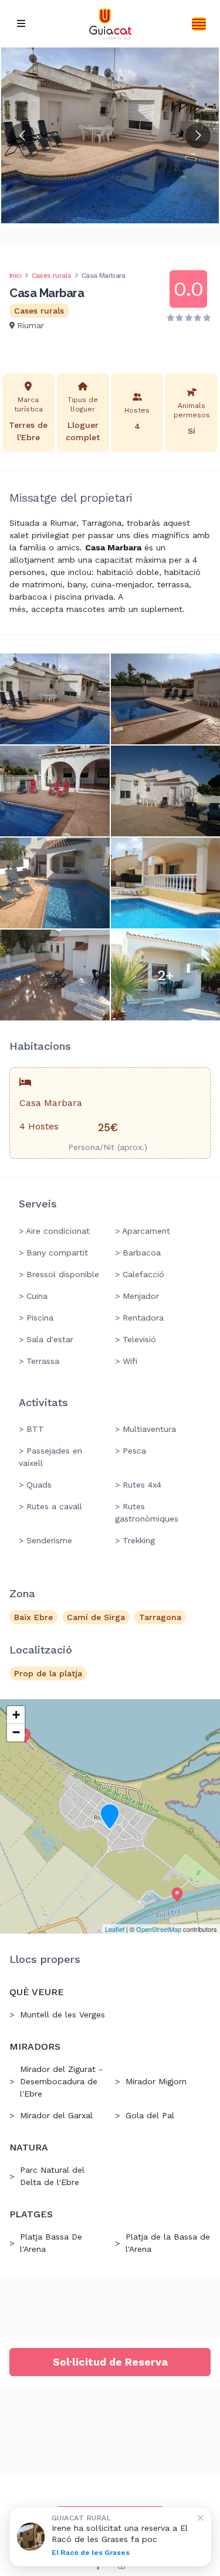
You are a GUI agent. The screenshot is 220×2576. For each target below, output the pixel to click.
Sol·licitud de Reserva (110, 2362)
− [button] (16, 1732)
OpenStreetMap (159, 1929)
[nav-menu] (21, 24)
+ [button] (16, 1715)
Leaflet (115, 1929)
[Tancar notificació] (200, 2518)
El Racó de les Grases (91, 2553)
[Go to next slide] (198, 136)
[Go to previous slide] (22, 136)
